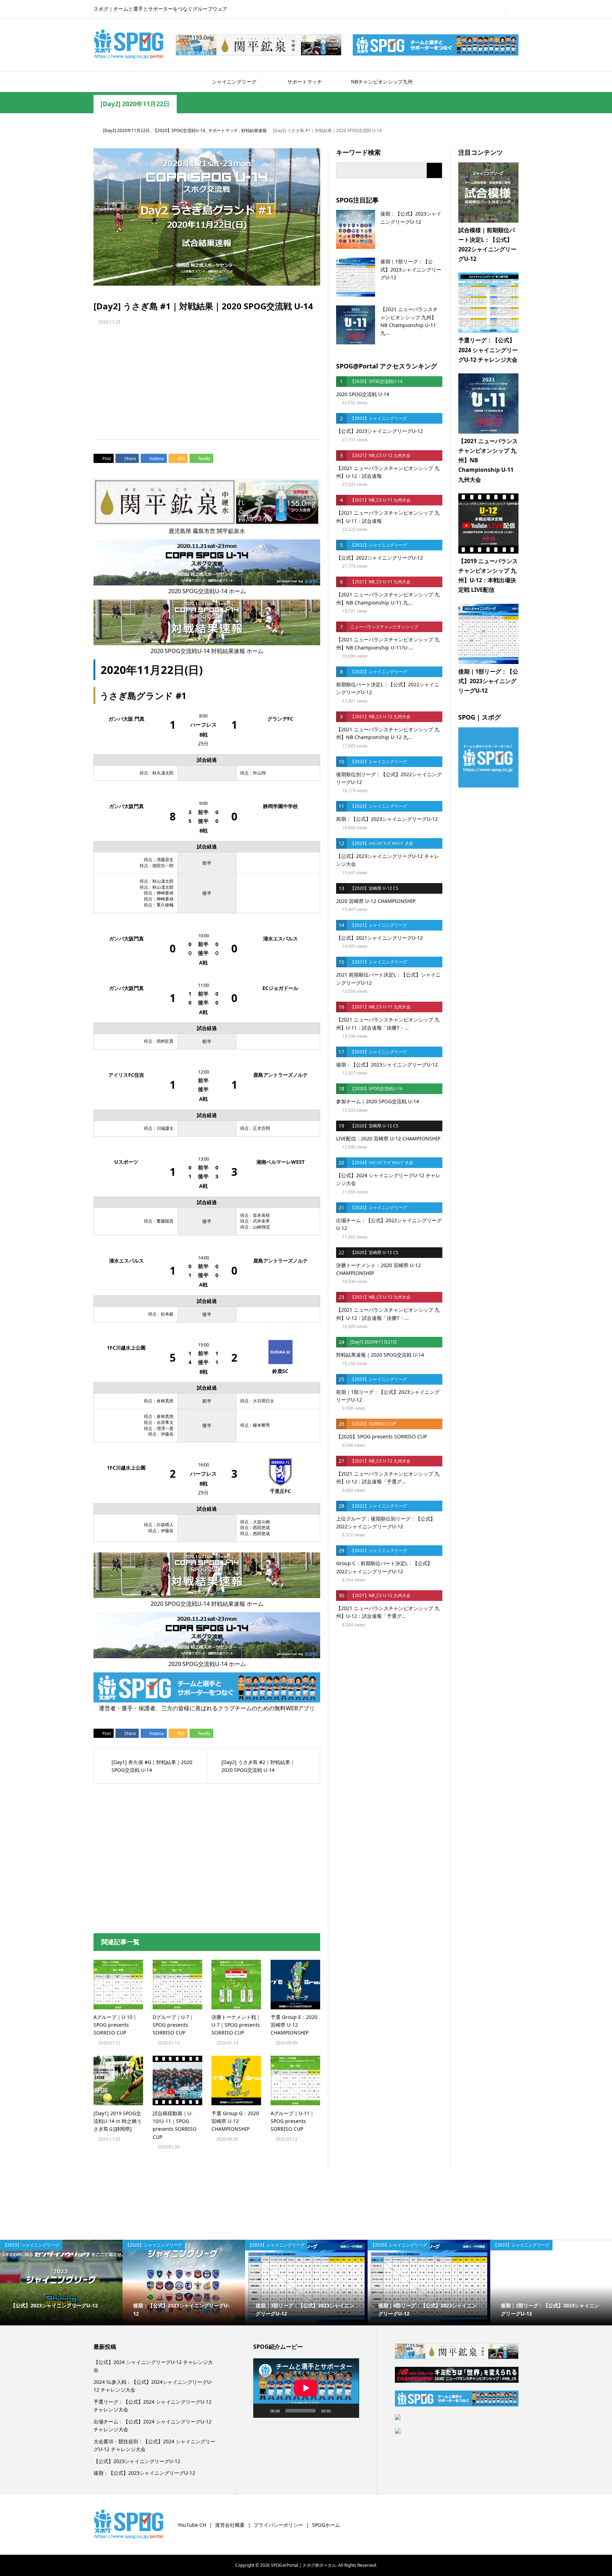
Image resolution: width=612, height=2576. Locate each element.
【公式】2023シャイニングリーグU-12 (137, 2461)
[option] (125, 2283)
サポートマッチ (305, 82)
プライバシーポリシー (278, 2525)
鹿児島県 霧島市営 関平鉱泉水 (207, 531)
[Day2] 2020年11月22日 (135, 104)
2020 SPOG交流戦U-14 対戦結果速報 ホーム (207, 651)
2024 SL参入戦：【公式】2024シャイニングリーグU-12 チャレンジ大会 (153, 2386)
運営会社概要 (230, 2525)
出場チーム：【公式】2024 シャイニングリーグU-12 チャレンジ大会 (152, 2425)
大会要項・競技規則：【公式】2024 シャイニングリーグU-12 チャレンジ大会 (154, 2445)
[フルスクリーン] (350, 2411)
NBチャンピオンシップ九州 (382, 82)
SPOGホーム (326, 2525)
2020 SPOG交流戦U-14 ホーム (207, 591)
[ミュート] (339, 2411)
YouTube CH (192, 2525)
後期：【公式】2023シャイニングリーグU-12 (144, 2473)
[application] (306, 2388)
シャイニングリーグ (234, 82)
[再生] (262, 2411)
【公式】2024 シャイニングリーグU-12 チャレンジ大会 (153, 2366)
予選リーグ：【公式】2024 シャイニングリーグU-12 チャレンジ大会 (152, 2406)
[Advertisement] (306, 376)
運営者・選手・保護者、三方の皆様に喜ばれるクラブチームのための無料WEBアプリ (207, 1708)
